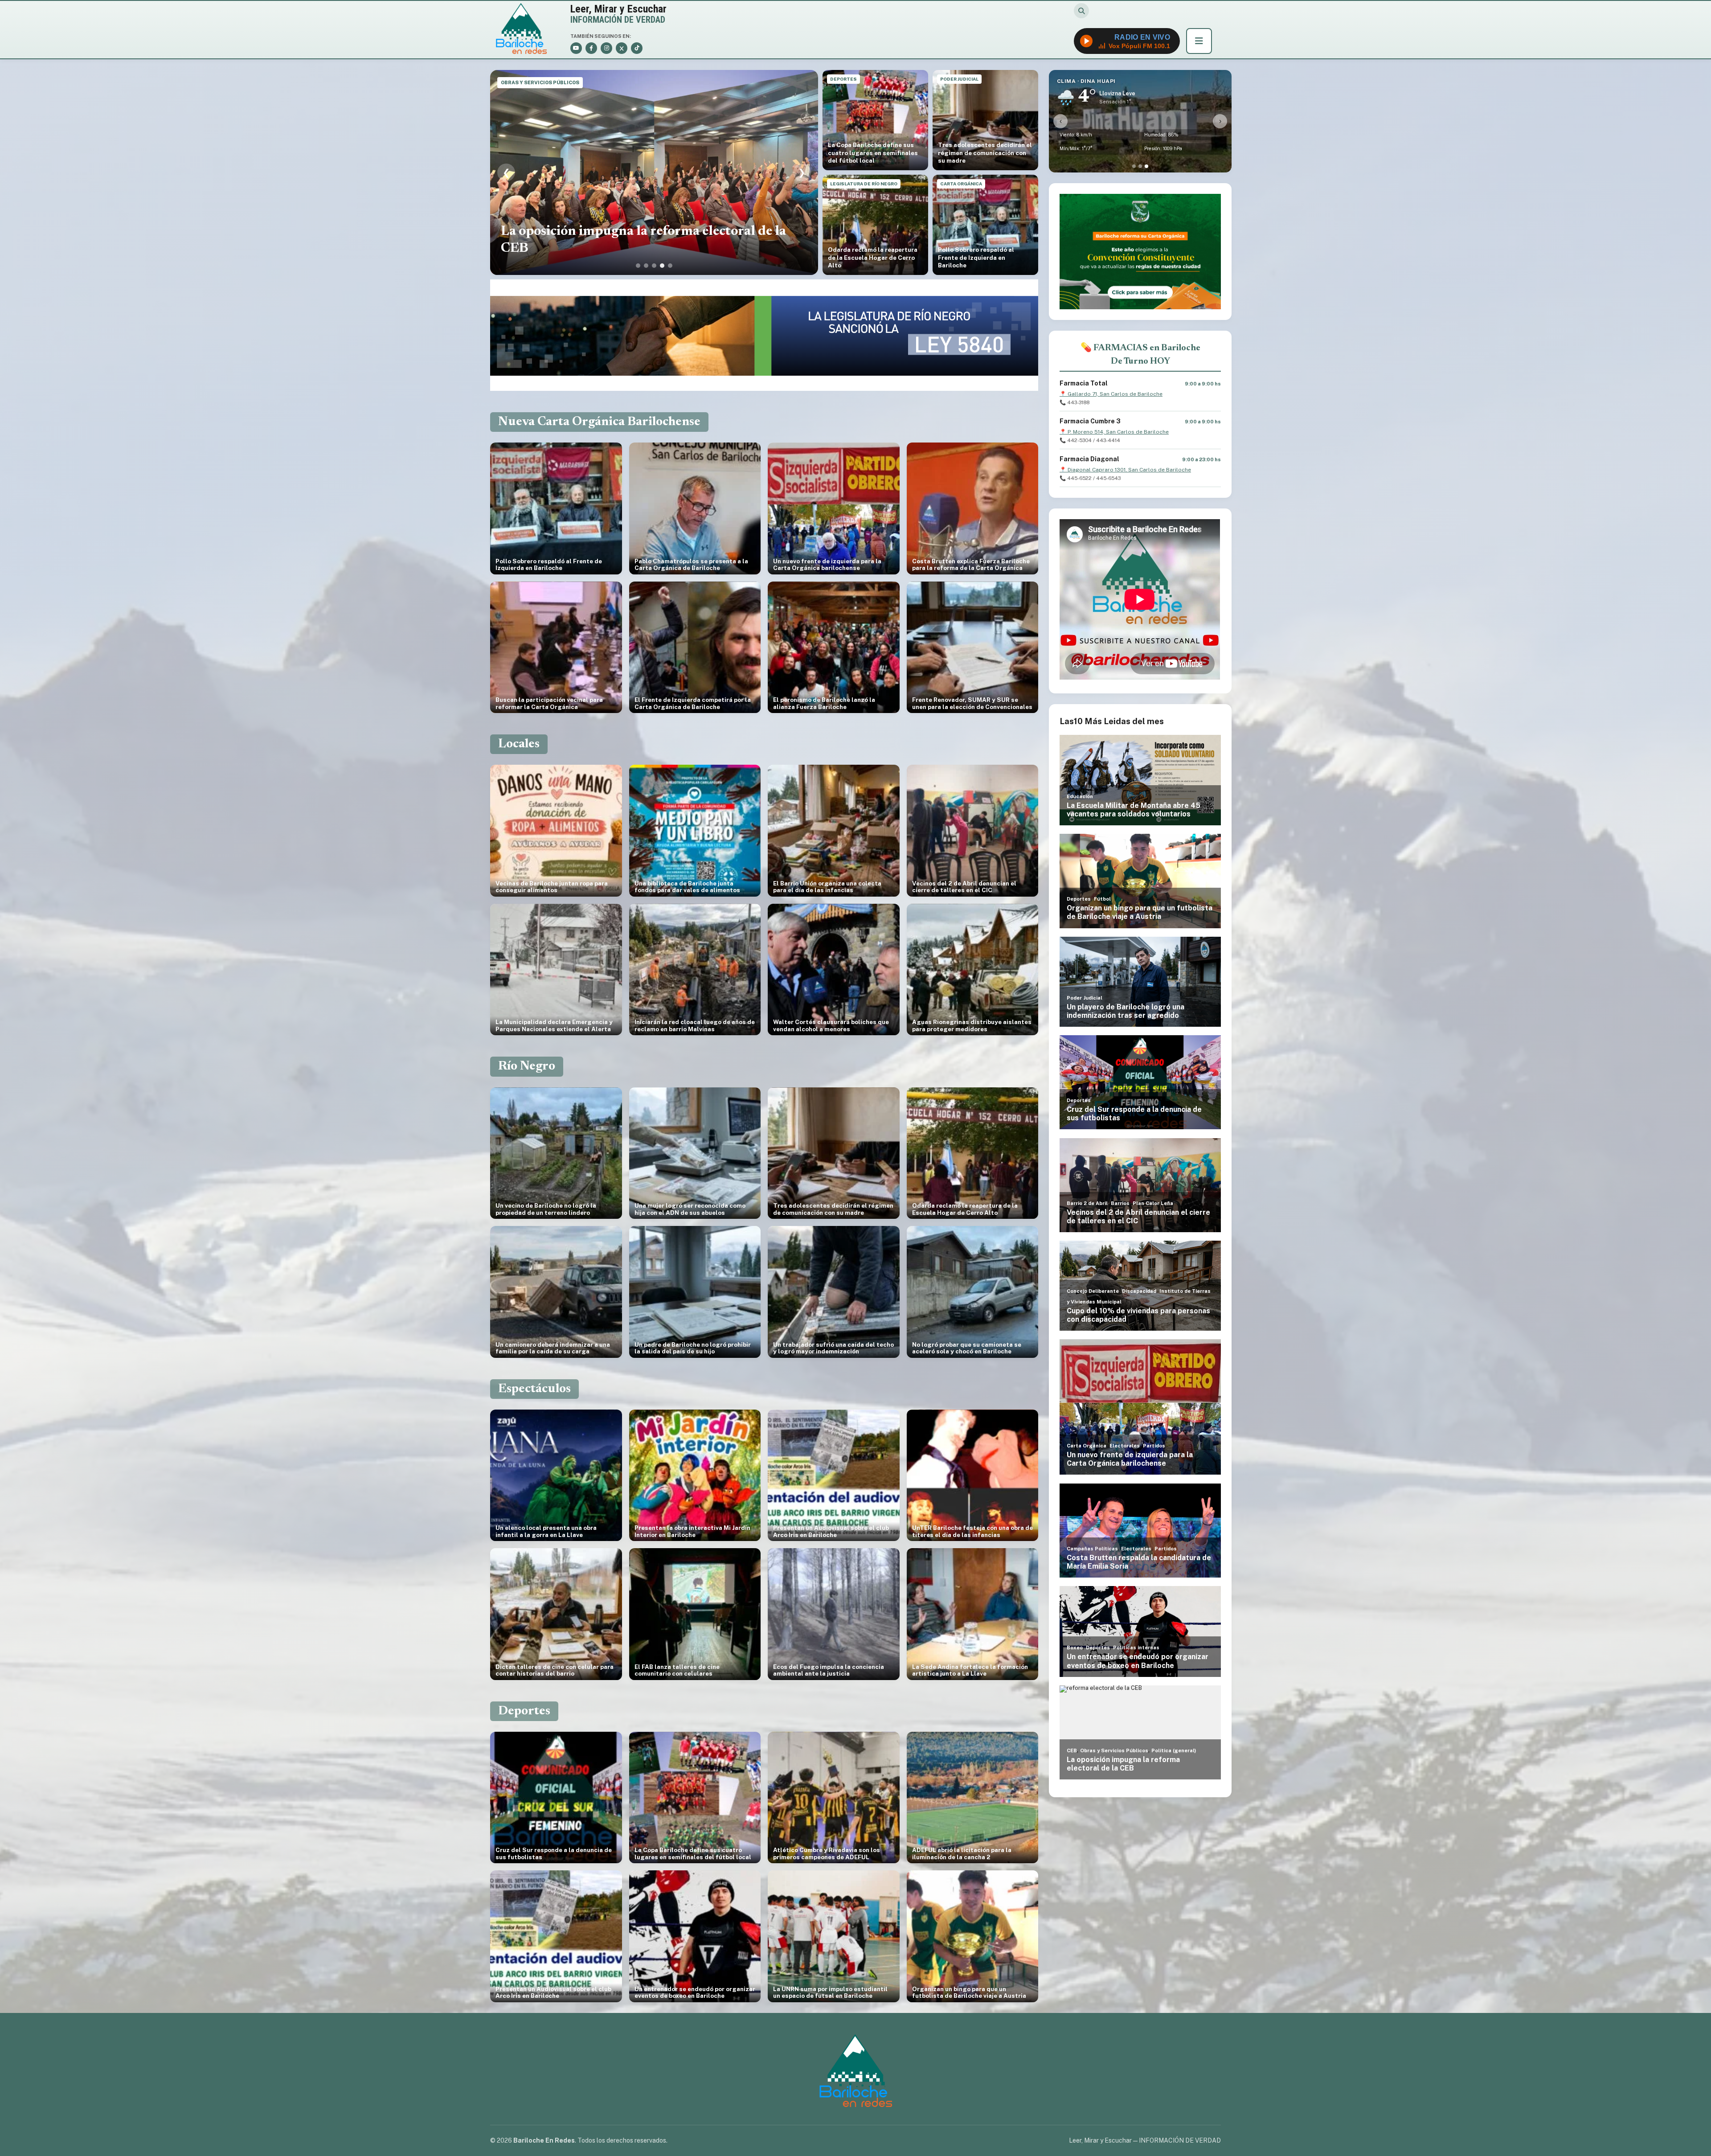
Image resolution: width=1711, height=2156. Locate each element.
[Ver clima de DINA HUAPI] (1146, 166)
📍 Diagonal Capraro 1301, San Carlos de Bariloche (1125, 470)
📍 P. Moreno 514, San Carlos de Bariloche (1114, 432)
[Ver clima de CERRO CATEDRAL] (1140, 166)
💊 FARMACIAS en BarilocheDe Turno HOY (1140, 355)
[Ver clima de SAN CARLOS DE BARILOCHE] (1134, 166)
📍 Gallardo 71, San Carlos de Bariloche (1111, 394)
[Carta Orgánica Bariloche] (1140, 252)
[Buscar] (1081, 11)
